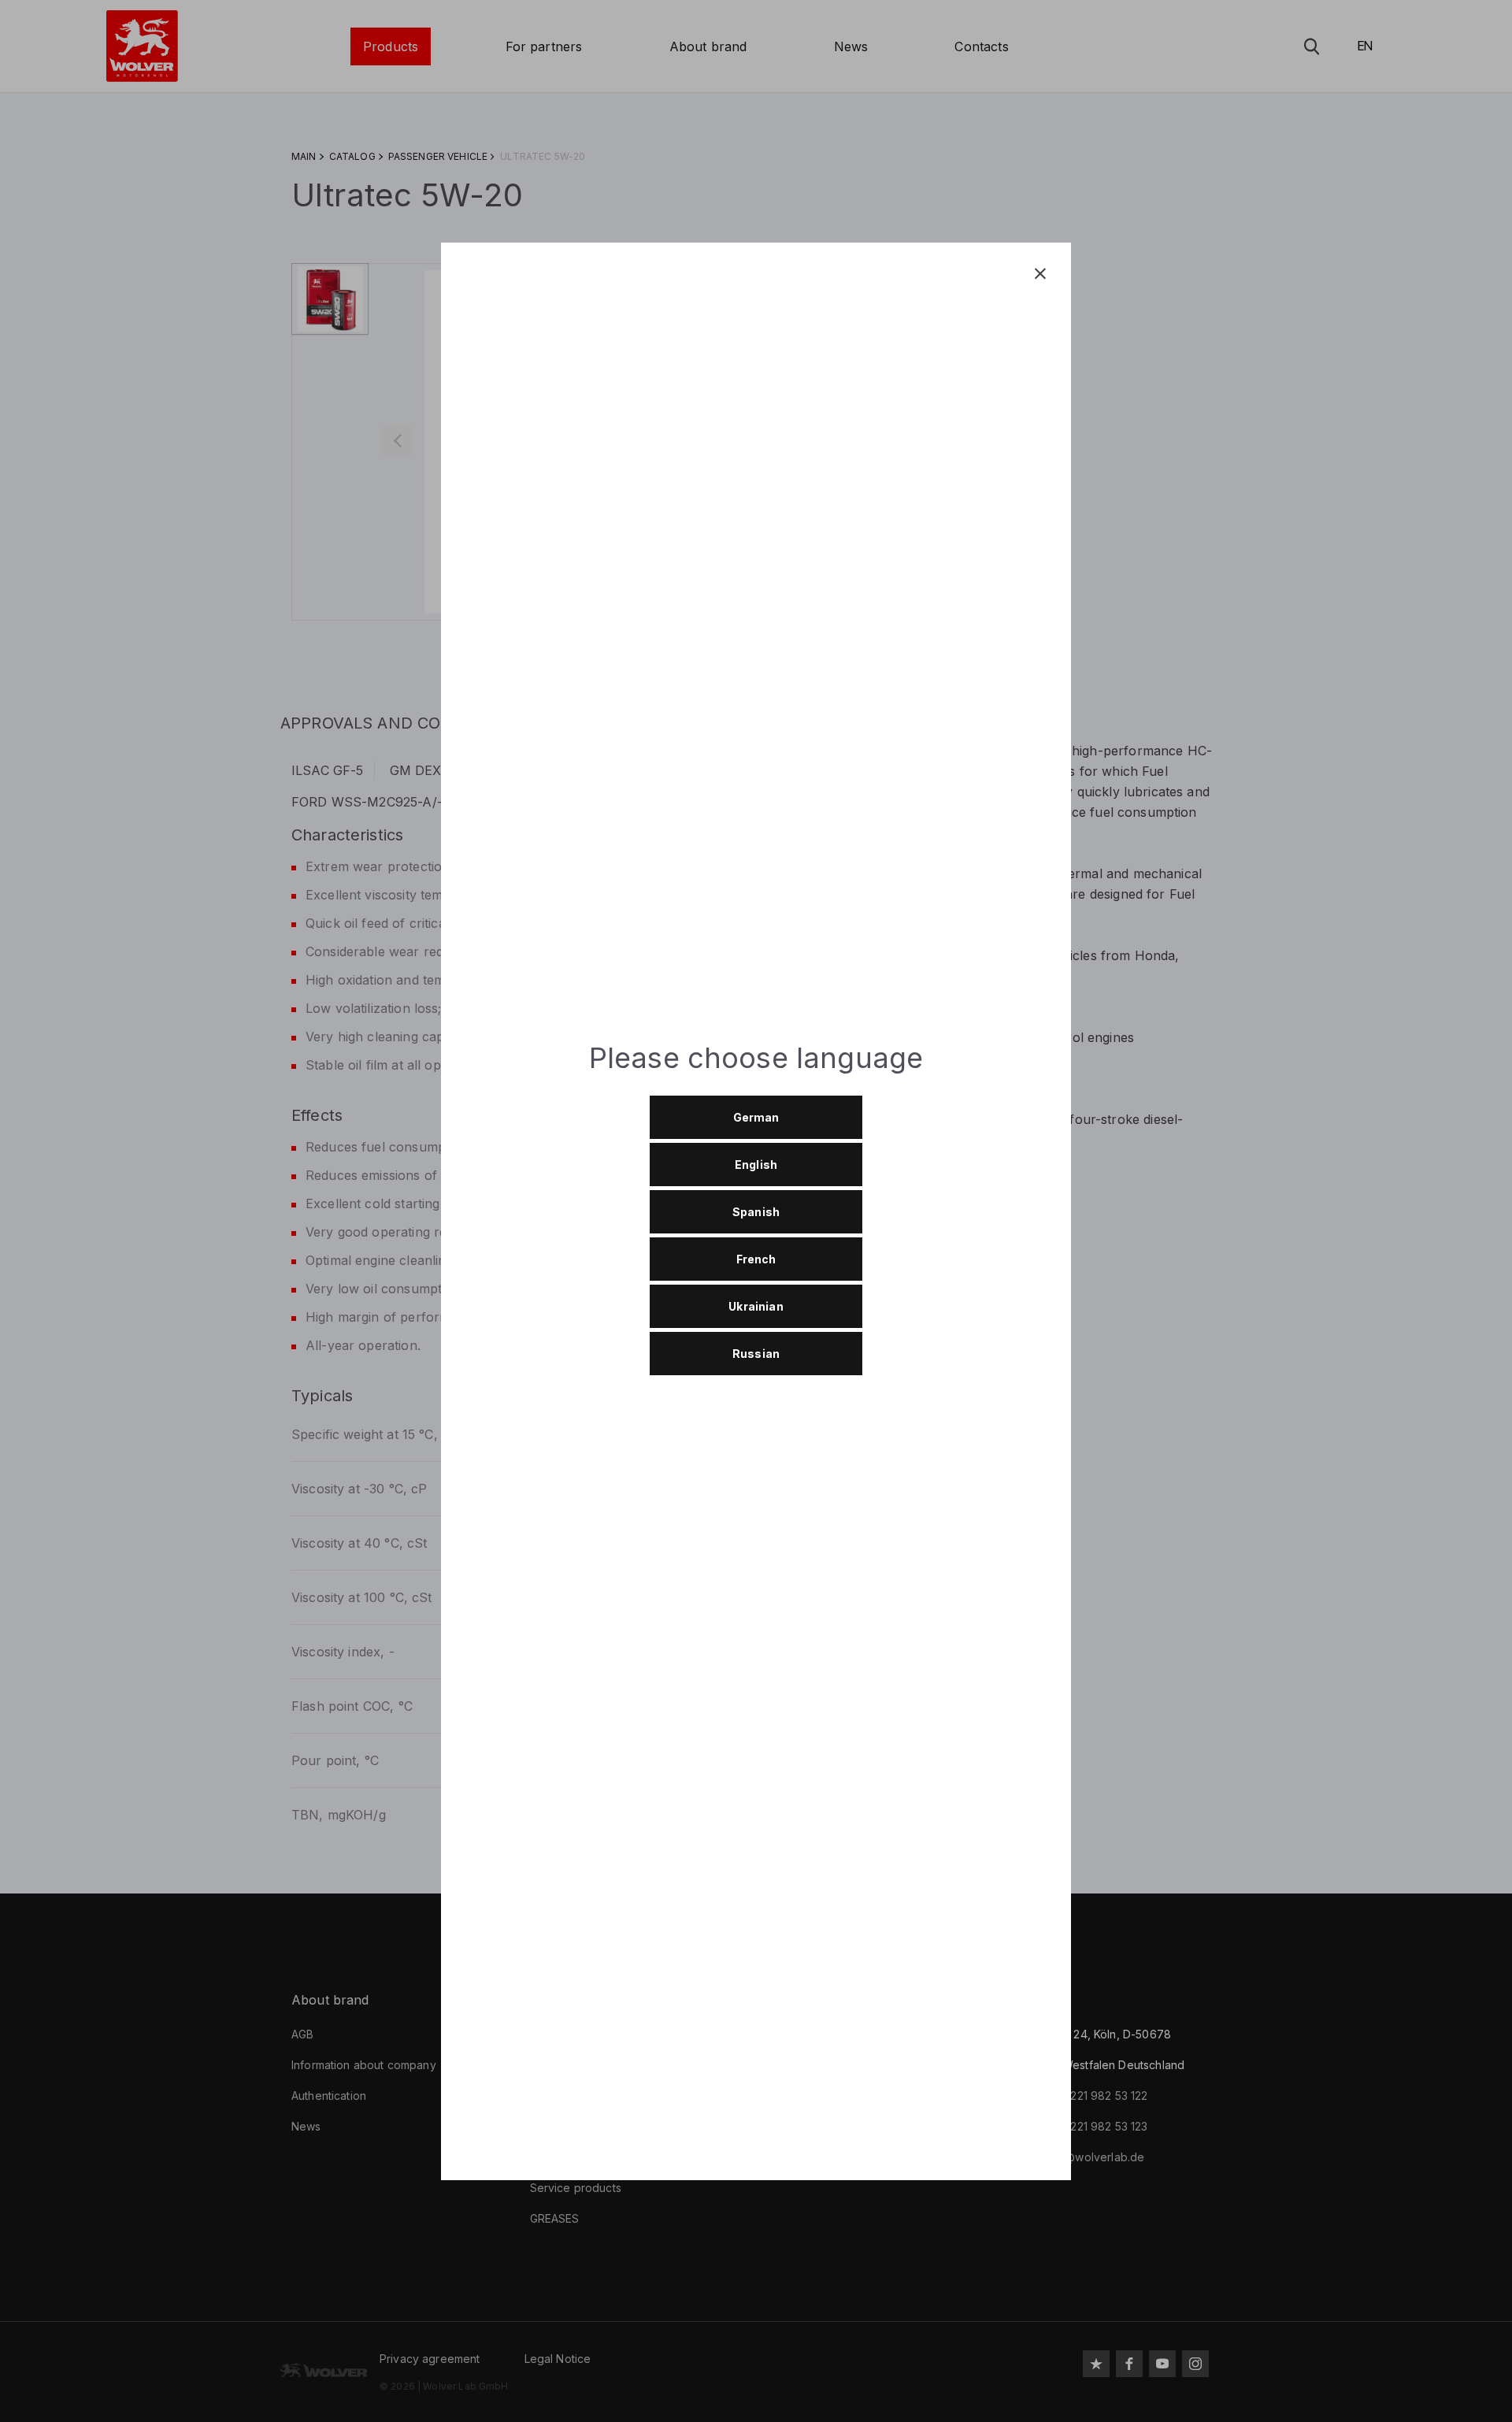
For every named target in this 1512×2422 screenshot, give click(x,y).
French (756, 1259)
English (756, 1165)
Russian (756, 1354)
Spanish (756, 1212)
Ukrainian (756, 1306)
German (756, 1117)
